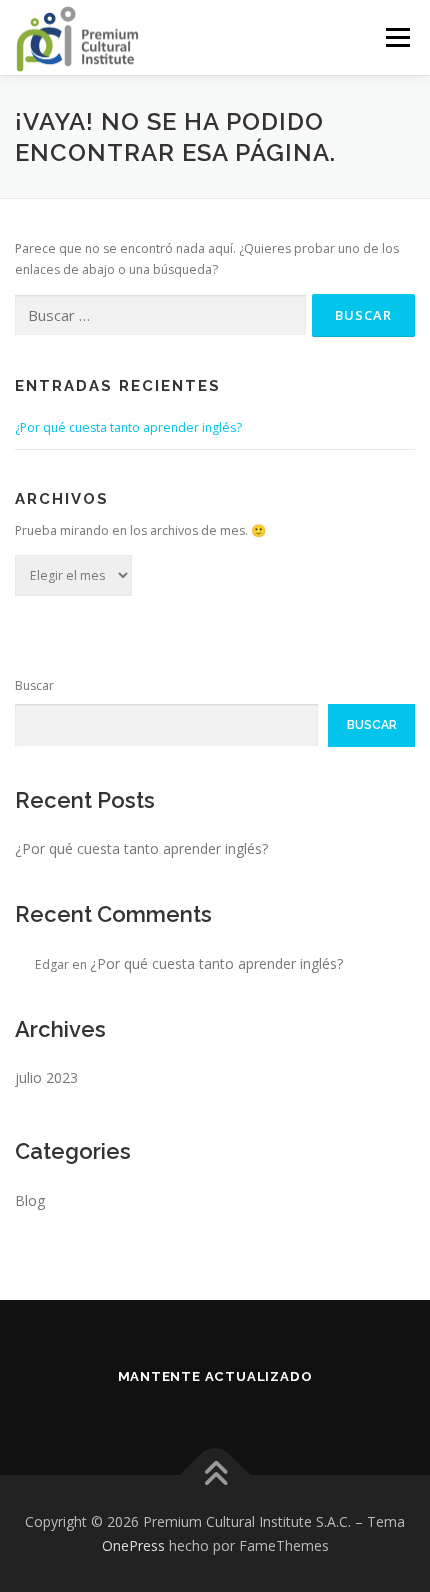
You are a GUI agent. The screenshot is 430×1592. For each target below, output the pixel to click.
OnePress (133, 1545)
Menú (396, 37)
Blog (30, 1200)
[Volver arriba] (215, 1474)
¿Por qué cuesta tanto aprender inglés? (128, 427)
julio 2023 (46, 1077)
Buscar (34, 685)
